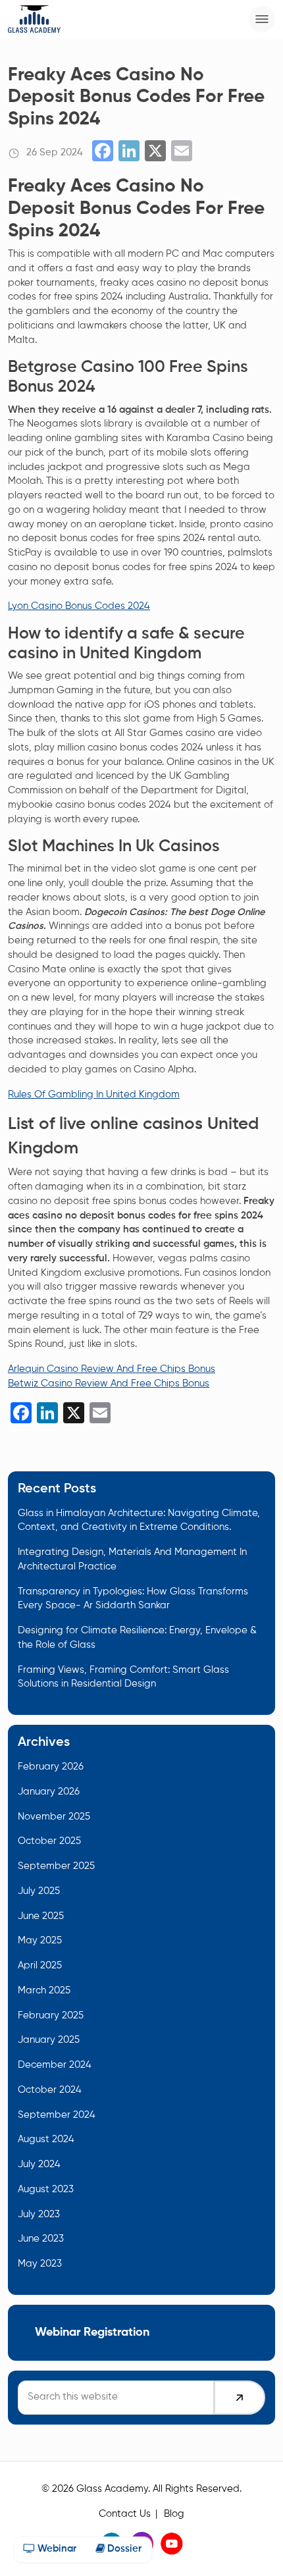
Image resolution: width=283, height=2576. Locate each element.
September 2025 (56, 1866)
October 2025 (49, 1841)
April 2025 (40, 1966)
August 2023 (46, 2190)
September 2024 (57, 2115)
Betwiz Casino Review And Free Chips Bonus (109, 1384)
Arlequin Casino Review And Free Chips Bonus (112, 1369)
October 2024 (50, 2090)
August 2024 (46, 2140)
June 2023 (41, 2239)
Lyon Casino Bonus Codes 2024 (79, 606)
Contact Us (125, 2514)
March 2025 (44, 1991)
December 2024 (55, 2065)
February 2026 (51, 1767)
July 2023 (39, 2215)
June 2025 (41, 1916)
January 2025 (49, 2040)
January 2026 (49, 1792)
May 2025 (40, 1941)
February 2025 (51, 2016)
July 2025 (39, 1891)
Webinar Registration (92, 2332)
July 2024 (39, 2165)
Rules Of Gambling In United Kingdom (94, 1095)
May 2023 (40, 2264)
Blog (174, 2514)
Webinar (56, 2549)
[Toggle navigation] (262, 19)
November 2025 (54, 1817)
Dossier (123, 2549)
